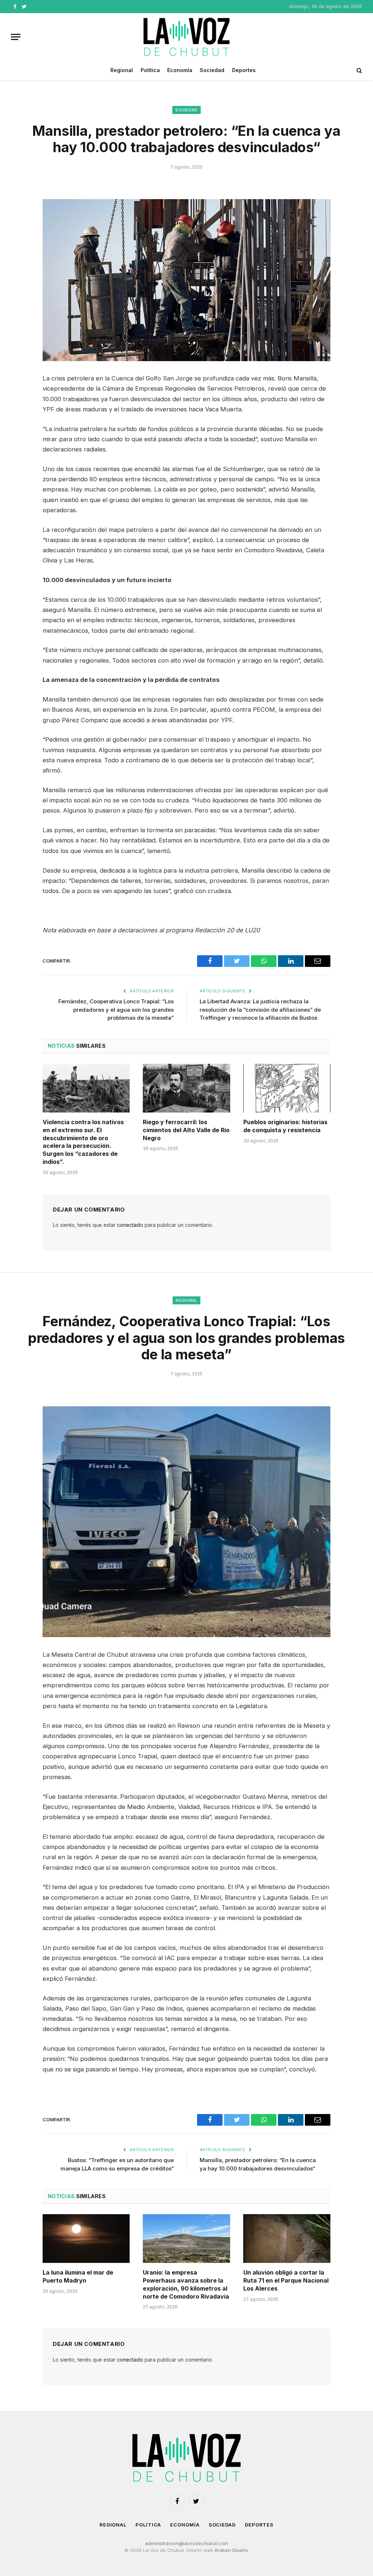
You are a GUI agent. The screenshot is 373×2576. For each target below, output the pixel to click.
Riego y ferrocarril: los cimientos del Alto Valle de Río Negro (186, 1130)
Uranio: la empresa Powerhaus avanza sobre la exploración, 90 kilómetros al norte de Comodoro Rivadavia (186, 2284)
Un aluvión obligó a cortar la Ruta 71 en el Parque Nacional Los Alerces (286, 2280)
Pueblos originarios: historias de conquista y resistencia (285, 1126)
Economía (180, 70)
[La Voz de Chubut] (186, 37)
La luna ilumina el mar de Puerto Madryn (78, 2276)
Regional (122, 70)
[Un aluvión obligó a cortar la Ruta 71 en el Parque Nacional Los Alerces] (287, 2239)
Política (150, 70)
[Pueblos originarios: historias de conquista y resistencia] (287, 1088)
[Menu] (16, 37)
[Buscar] (359, 70)
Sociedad (212, 70)
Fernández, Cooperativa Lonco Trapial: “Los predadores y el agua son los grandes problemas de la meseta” (116, 1010)
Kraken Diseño (231, 2550)
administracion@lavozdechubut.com (186, 2543)
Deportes (244, 70)
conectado (130, 1225)
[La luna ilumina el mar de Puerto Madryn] (86, 2239)
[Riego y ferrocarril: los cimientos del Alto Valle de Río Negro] (186, 1088)
